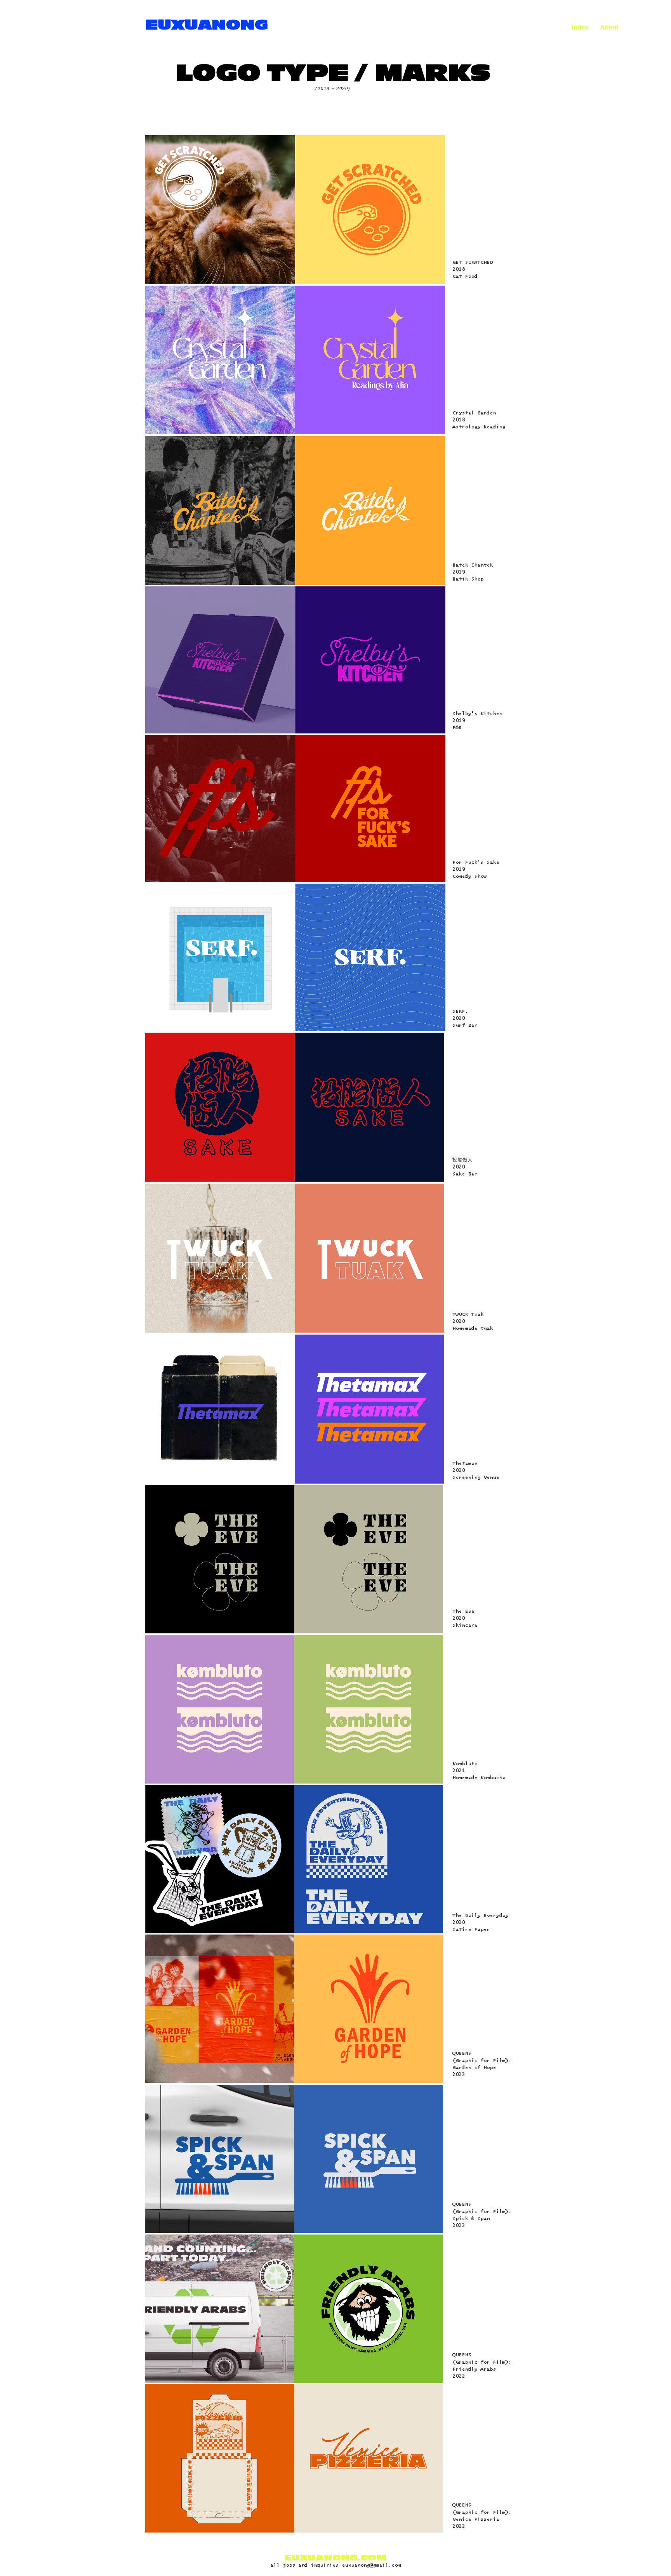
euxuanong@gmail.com (371, 2565)
